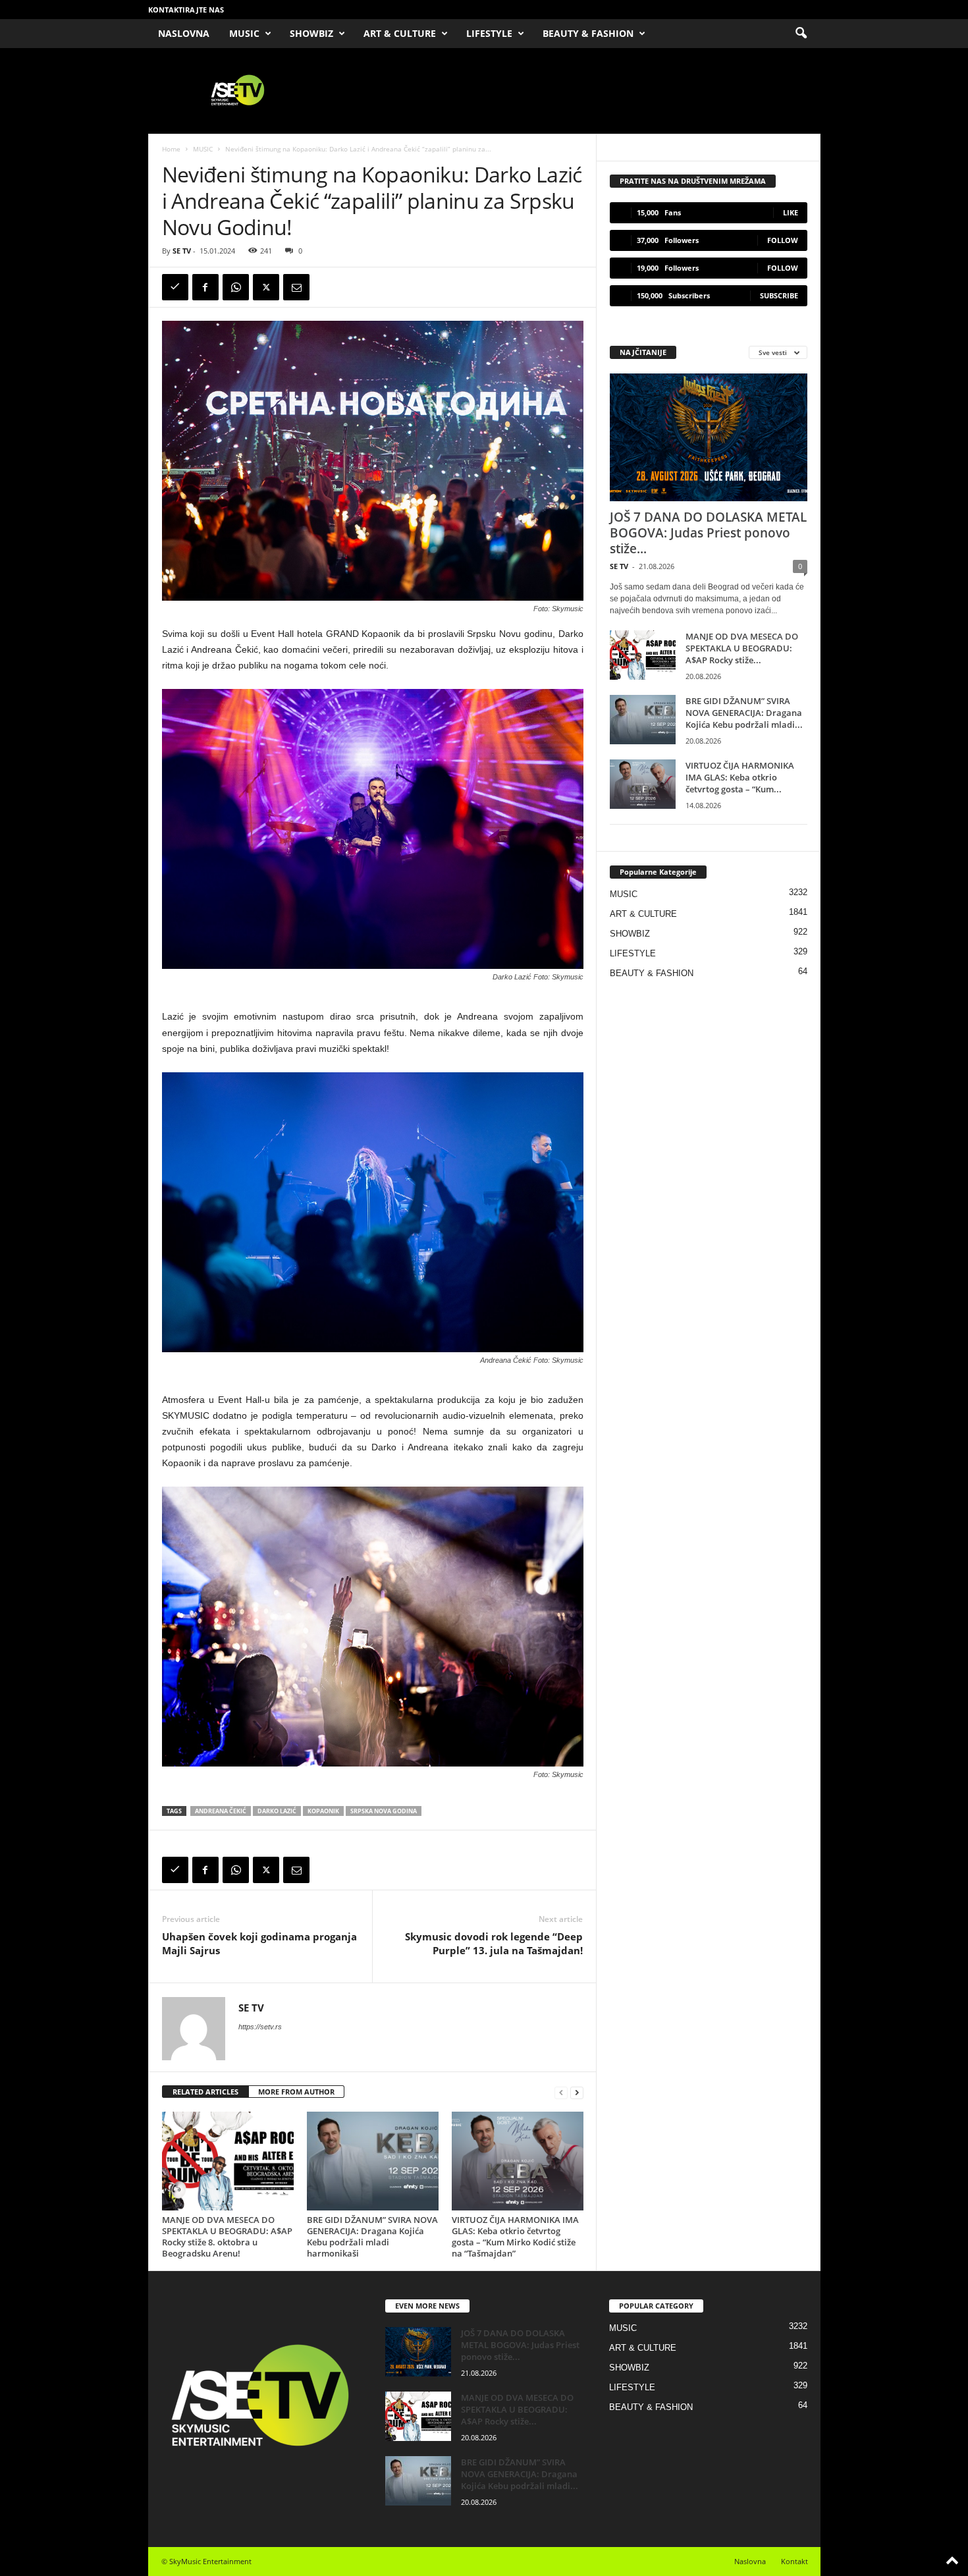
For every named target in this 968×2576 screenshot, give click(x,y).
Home (171, 149)
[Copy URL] (175, 287)
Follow (783, 240)
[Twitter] (266, 287)
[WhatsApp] (236, 287)
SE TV (182, 251)
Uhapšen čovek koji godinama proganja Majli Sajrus (259, 1943)
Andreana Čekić (221, 1811)
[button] (801, 34)
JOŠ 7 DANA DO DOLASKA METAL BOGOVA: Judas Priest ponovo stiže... (708, 533)
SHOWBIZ (311, 33)
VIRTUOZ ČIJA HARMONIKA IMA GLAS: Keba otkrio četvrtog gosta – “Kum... (740, 777)
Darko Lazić (277, 1811)
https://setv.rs (260, 2027)
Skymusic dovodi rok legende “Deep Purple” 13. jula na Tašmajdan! (494, 1943)
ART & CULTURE (400, 33)
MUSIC (244, 33)
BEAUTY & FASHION (588, 33)
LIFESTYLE (489, 33)
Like (791, 212)
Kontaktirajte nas (186, 10)
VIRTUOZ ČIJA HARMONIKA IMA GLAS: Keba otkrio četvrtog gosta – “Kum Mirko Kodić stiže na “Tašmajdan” (515, 2236)
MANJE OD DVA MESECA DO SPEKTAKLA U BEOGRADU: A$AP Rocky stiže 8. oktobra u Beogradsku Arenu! (227, 2236)
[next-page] (577, 2092)
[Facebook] (205, 287)
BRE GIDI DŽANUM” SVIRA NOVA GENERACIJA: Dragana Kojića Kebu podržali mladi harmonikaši (372, 2236)
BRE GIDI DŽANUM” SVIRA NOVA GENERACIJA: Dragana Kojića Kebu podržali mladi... (744, 713)
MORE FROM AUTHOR (296, 2092)
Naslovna (750, 2561)
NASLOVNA (184, 33)
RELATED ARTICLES (205, 2092)
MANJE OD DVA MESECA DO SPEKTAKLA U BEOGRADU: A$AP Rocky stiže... (742, 648)
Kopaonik (323, 1811)
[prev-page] (561, 2092)
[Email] (296, 287)
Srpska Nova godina (384, 1811)
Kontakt (794, 2561)
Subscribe (779, 295)
